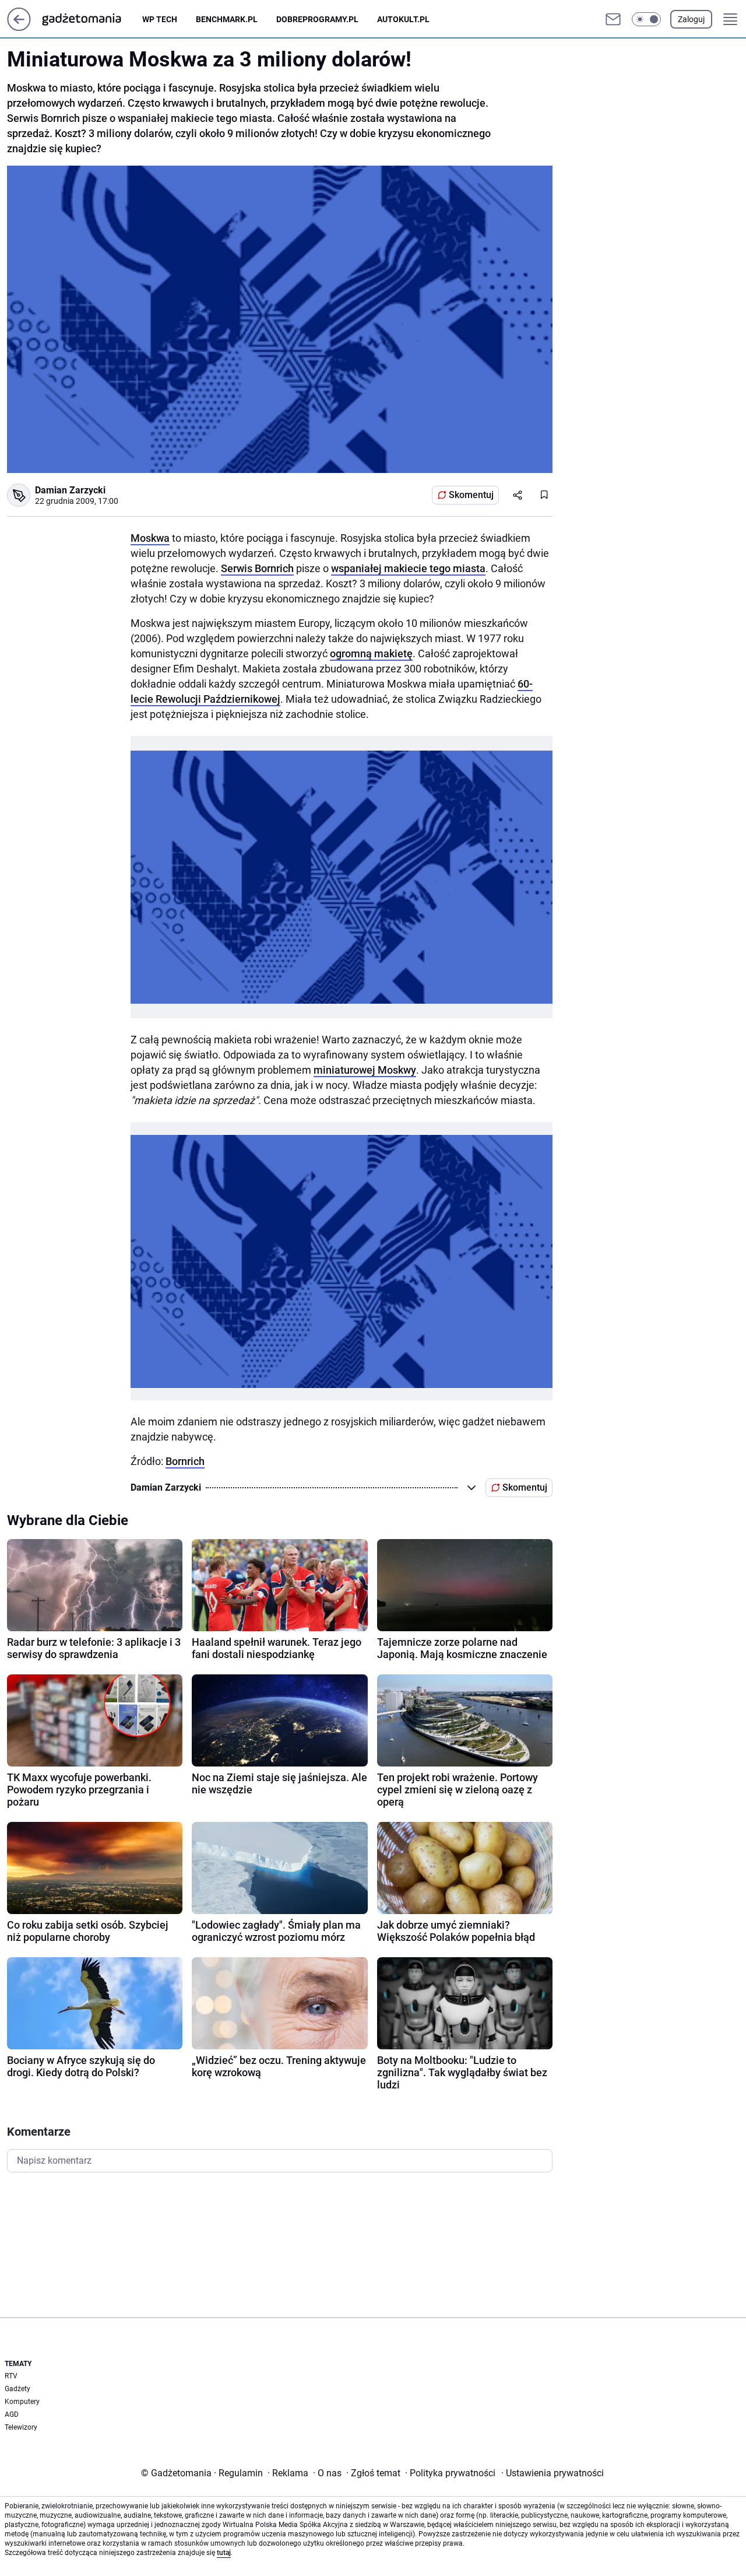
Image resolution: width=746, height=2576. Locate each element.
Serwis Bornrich (257, 568)
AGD (12, 2414)
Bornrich (185, 1461)
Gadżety (17, 2389)
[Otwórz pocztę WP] (613, 19)
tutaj (224, 2553)
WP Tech (160, 19)
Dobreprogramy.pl (317, 19)
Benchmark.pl (227, 19)
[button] (646, 19)
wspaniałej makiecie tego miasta (408, 568)
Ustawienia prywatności (553, 2473)
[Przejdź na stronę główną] (19, 28)
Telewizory (21, 2427)
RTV (11, 2376)
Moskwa (150, 538)
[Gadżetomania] (91, 19)
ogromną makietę (371, 653)
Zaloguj (691, 19)
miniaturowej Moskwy (365, 1070)
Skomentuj (471, 495)
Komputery (22, 2402)
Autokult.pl (403, 19)
